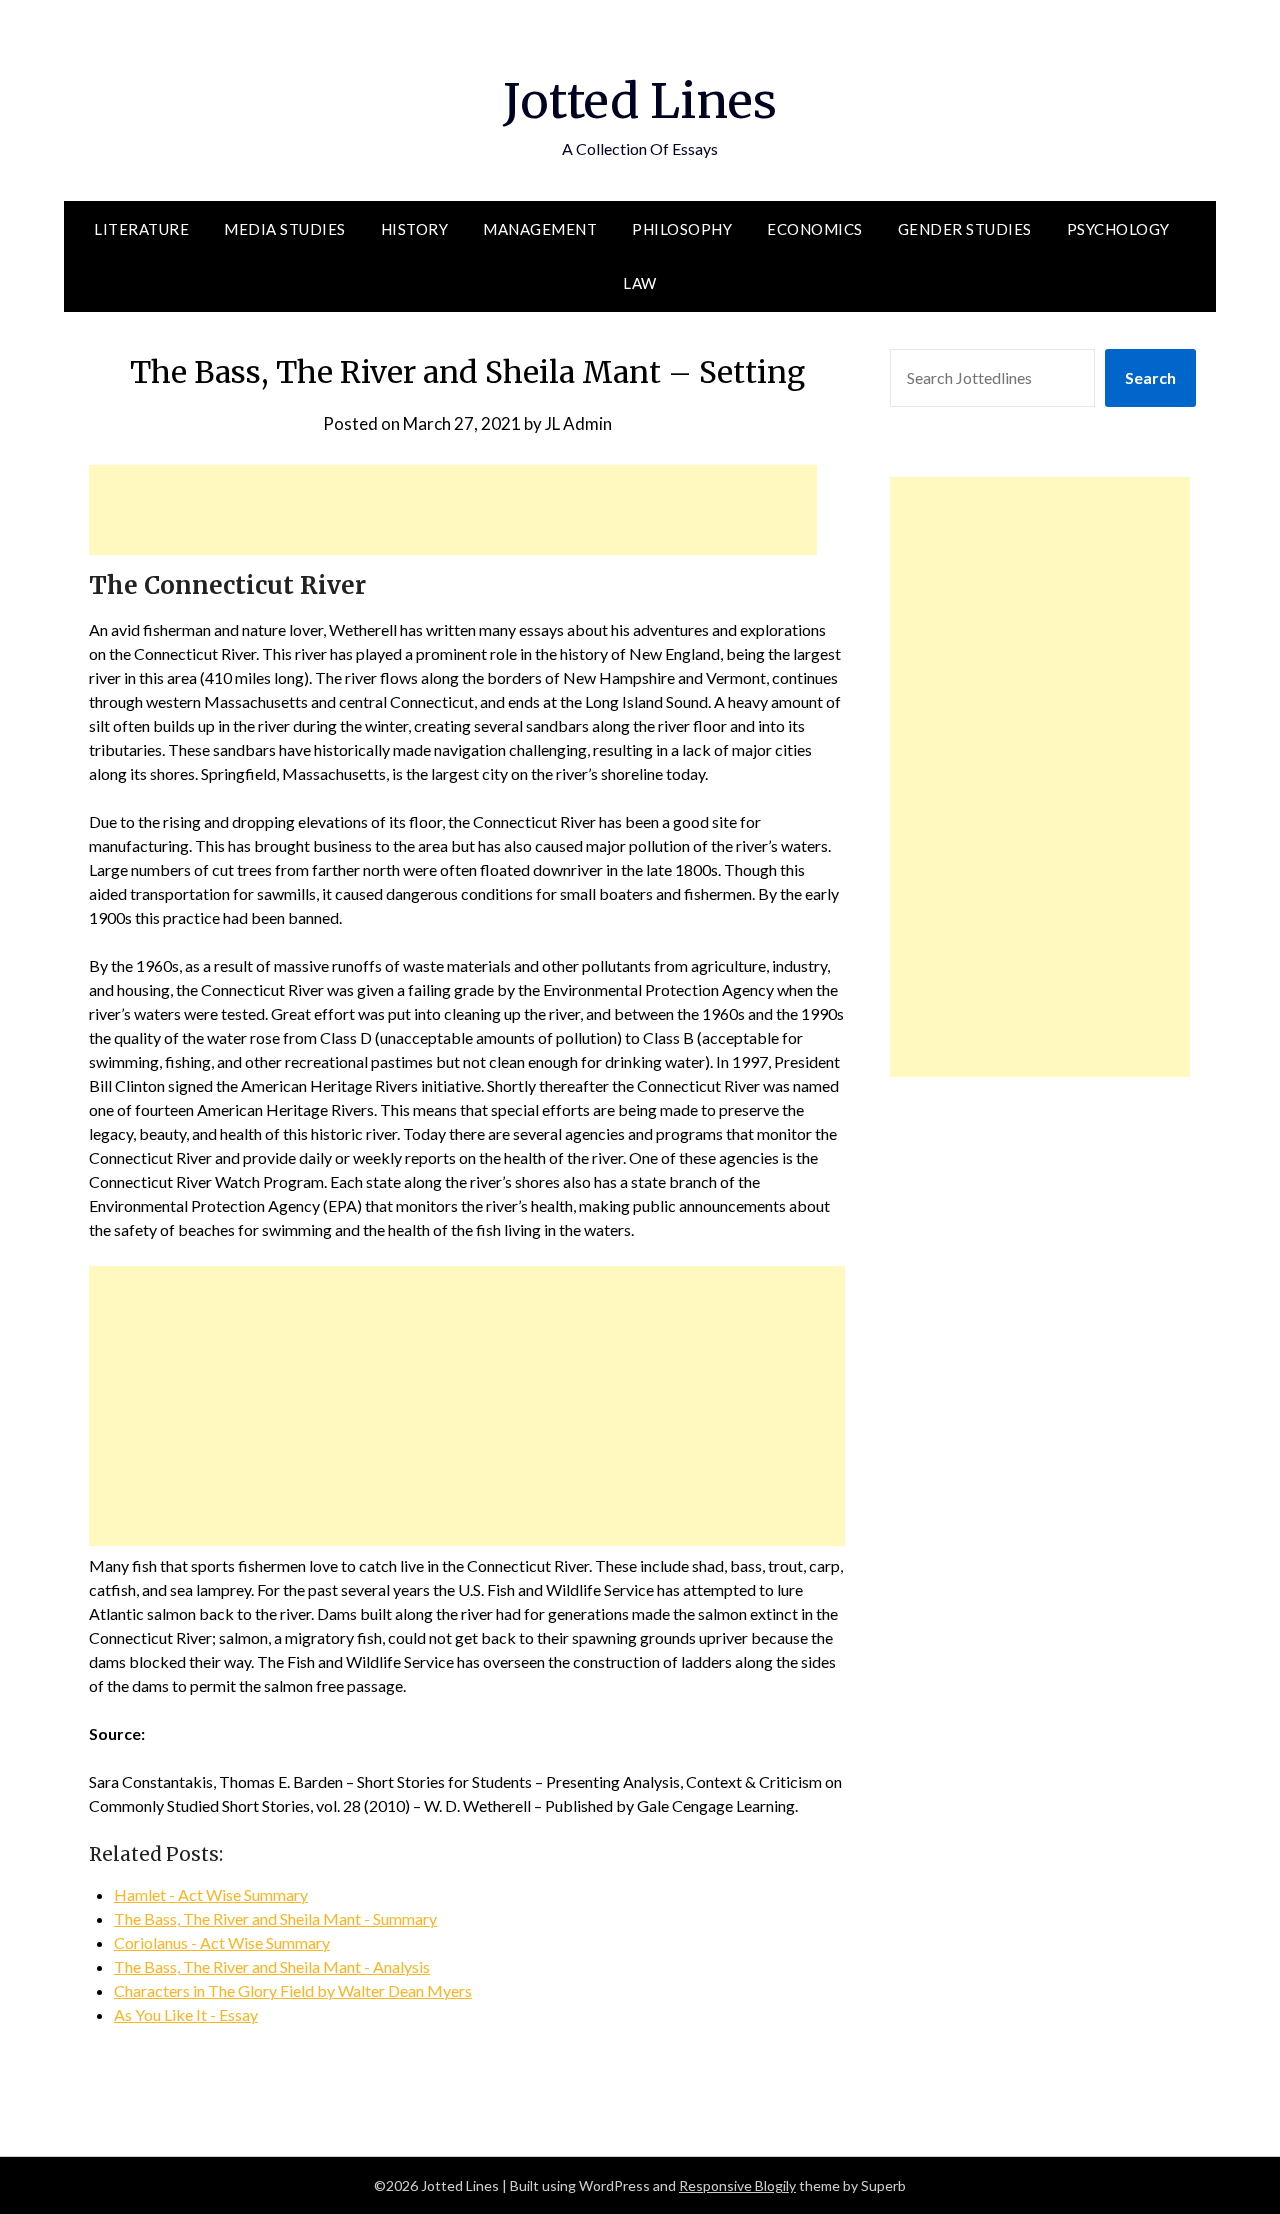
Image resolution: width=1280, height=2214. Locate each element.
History (415, 229)
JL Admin (578, 423)
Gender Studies (965, 229)
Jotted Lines (640, 101)
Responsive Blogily (737, 2185)
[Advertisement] (453, 510)
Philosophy (682, 229)
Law (640, 283)
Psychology (1118, 229)
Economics (815, 229)
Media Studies (285, 229)
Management (540, 229)
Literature (141, 229)
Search (1150, 377)
